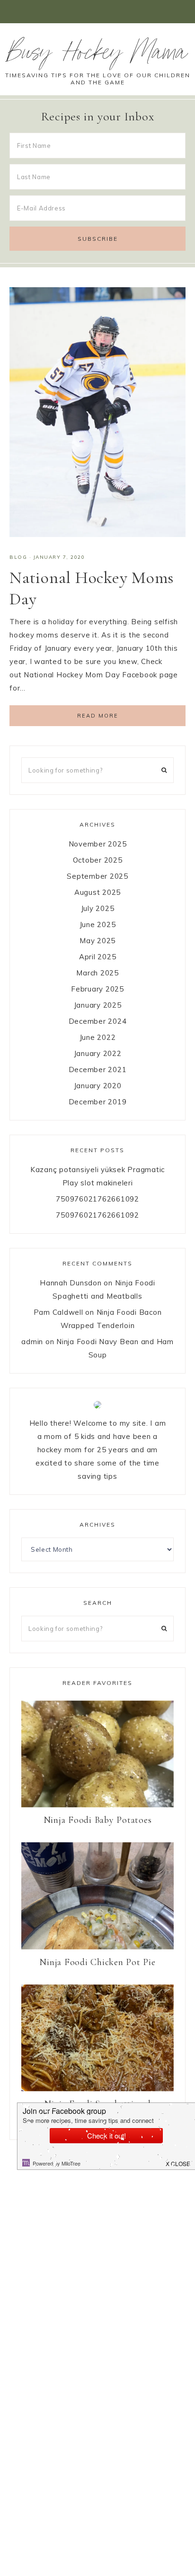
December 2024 (98, 1021)
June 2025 (98, 924)
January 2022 (98, 1053)
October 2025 (98, 860)
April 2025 (98, 957)
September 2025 (97, 876)
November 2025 (98, 844)
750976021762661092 (97, 1199)
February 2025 (97, 989)
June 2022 (98, 1037)
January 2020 (98, 1086)
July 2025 (98, 908)
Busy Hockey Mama (97, 55)
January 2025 (98, 1005)
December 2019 (98, 1102)
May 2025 (97, 941)
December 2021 (98, 1070)
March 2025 (97, 973)
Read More (98, 716)
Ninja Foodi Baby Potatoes (98, 1820)
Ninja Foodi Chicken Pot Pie (97, 1962)
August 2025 (97, 892)
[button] (97, 12)
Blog (18, 557)
